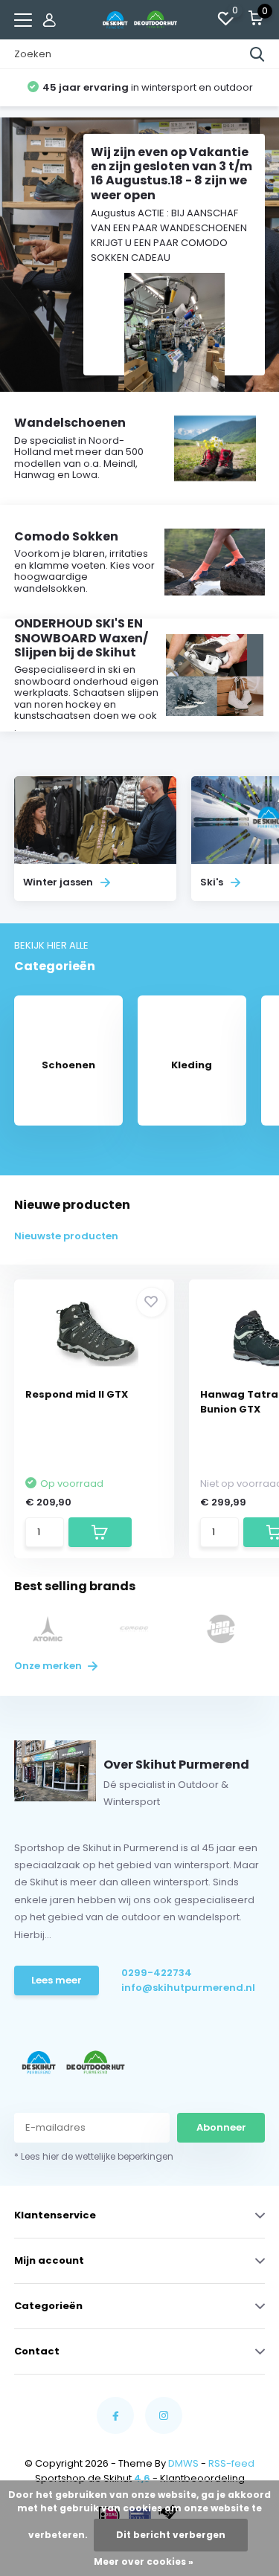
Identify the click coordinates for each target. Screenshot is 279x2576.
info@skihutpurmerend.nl (173, 1988)
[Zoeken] (257, 54)
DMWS (183, 2463)
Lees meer (57, 1980)
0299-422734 (157, 1973)
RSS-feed (231, 2463)
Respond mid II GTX (77, 1394)
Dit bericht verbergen (171, 2535)
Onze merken (49, 1666)
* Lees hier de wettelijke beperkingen (94, 2156)
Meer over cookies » (144, 2562)
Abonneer (221, 2127)
